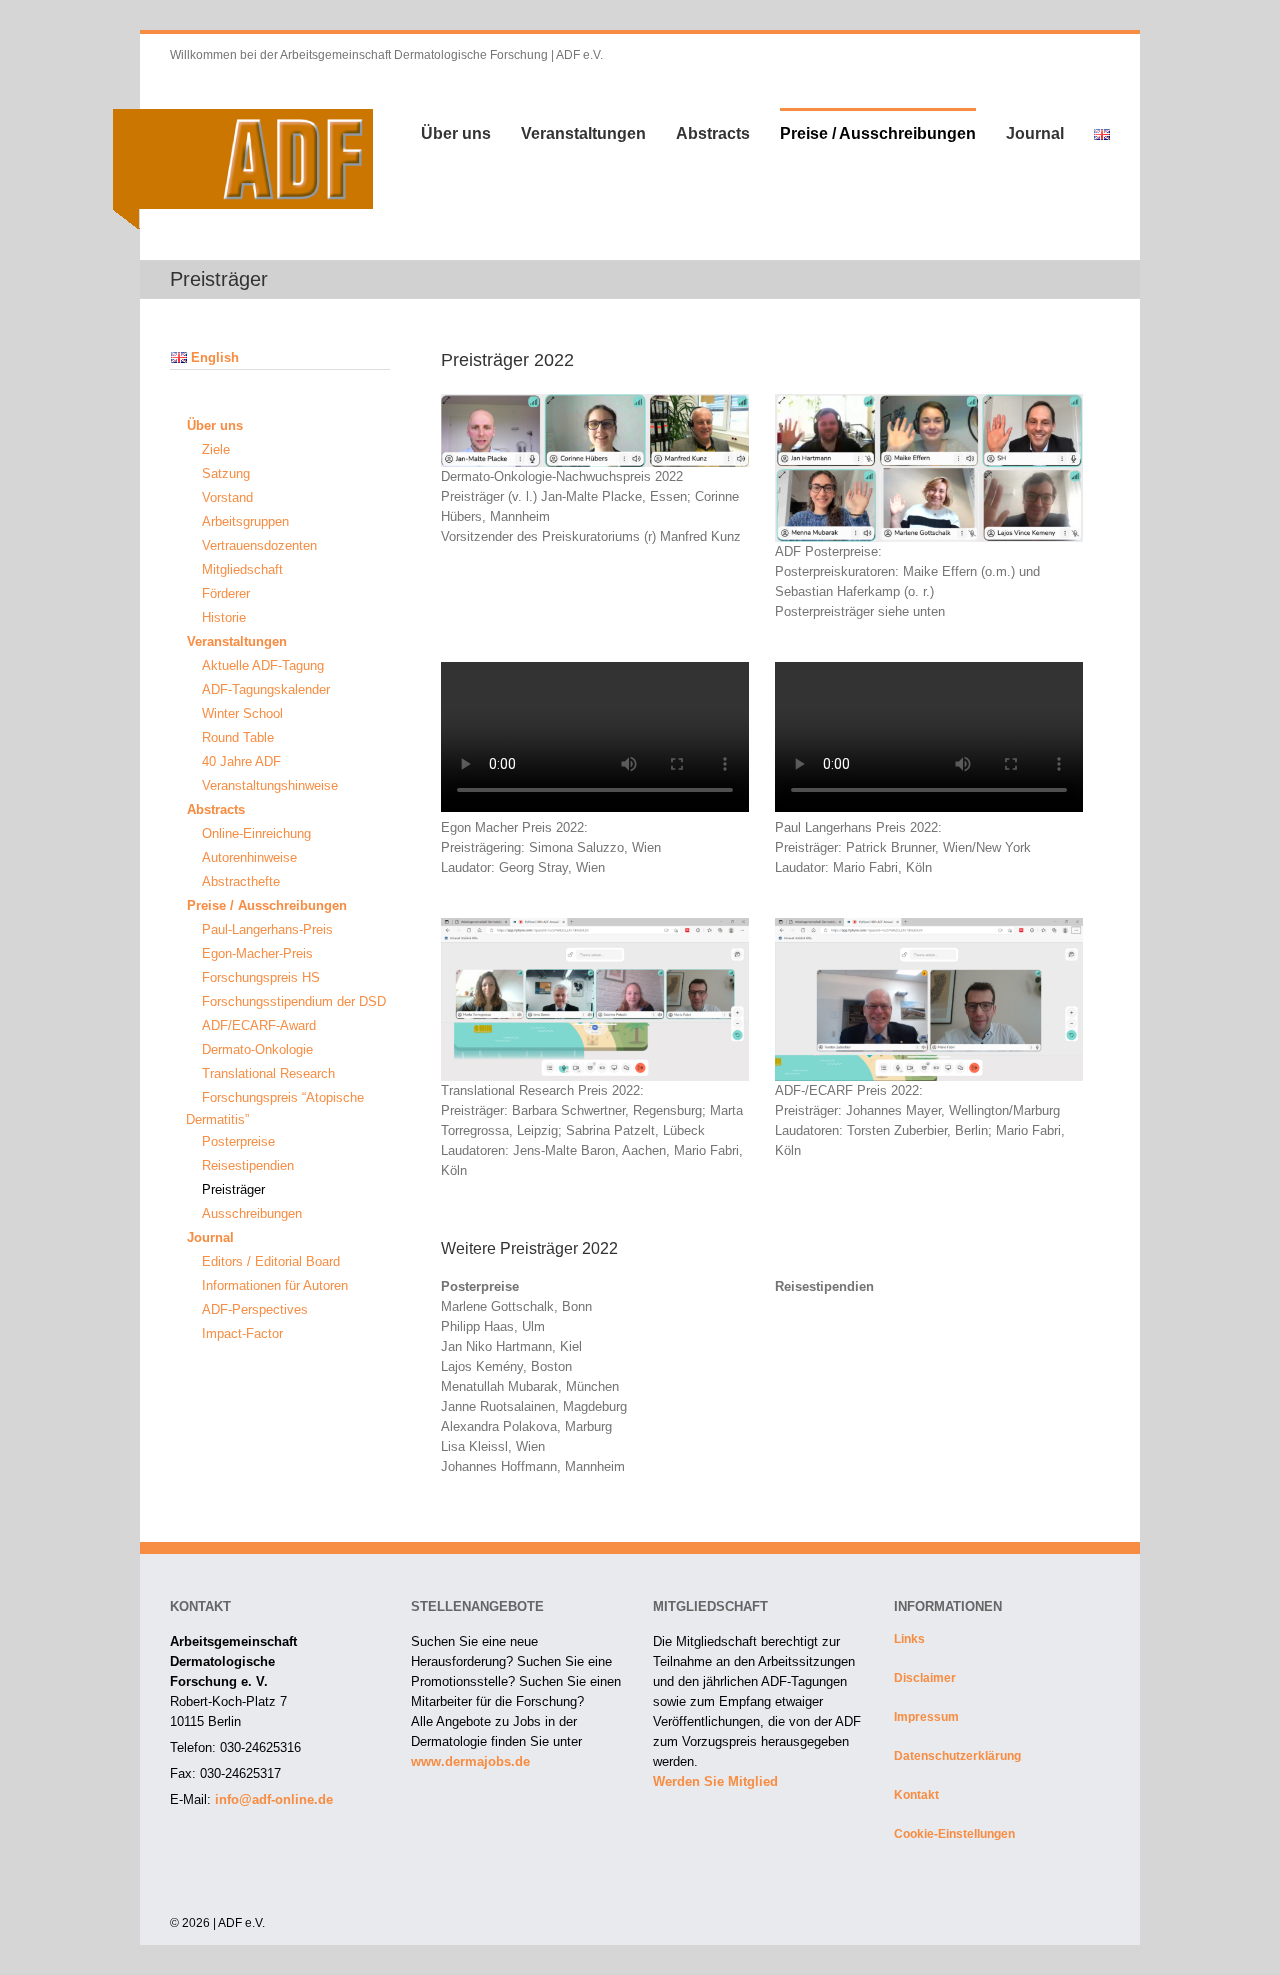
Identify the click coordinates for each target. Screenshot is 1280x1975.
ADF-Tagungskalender (266, 689)
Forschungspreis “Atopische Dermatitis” (275, 1108)
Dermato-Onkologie (257, 1049)
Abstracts (713, 133)
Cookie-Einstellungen (954, 1834)
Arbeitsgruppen (245, 521)
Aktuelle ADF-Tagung (263, 665)
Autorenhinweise (249, 857)
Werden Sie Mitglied (715, 1781)
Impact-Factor (242, 1333)
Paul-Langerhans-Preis (267, 929)
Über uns (456, 133)
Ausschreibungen (252, 1213)
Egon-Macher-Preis (257, 953)
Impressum (926, 1717)
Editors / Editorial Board (271, 1261)
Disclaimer (925, 1678)
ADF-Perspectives (255, 1309)
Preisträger (233, 1189)
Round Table (238, 737)
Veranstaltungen (583, 133)
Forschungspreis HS (261, 977)
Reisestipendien (248, 1165)
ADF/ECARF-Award (259, 1025)
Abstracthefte (241, 881)
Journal (1035, 133)
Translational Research (268, 1073)
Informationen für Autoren (275, 1285)
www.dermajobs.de (470, 1761)
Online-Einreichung (256, 833)
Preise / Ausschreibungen (878, 133)
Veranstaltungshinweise (270, 785)
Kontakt (916, 1795)
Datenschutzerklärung (957, 1756)
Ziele (216, 449)
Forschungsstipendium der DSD (294, 1001)
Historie (224, 617)
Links (909, 1639)
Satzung (226, 473)
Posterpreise (238, 1141)
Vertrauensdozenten (259, 545)
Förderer (226, 593)
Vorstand (227, 497)
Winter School (242, 713)
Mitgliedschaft (242, 569)
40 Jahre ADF (241, 761)
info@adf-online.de (274, 1799)
